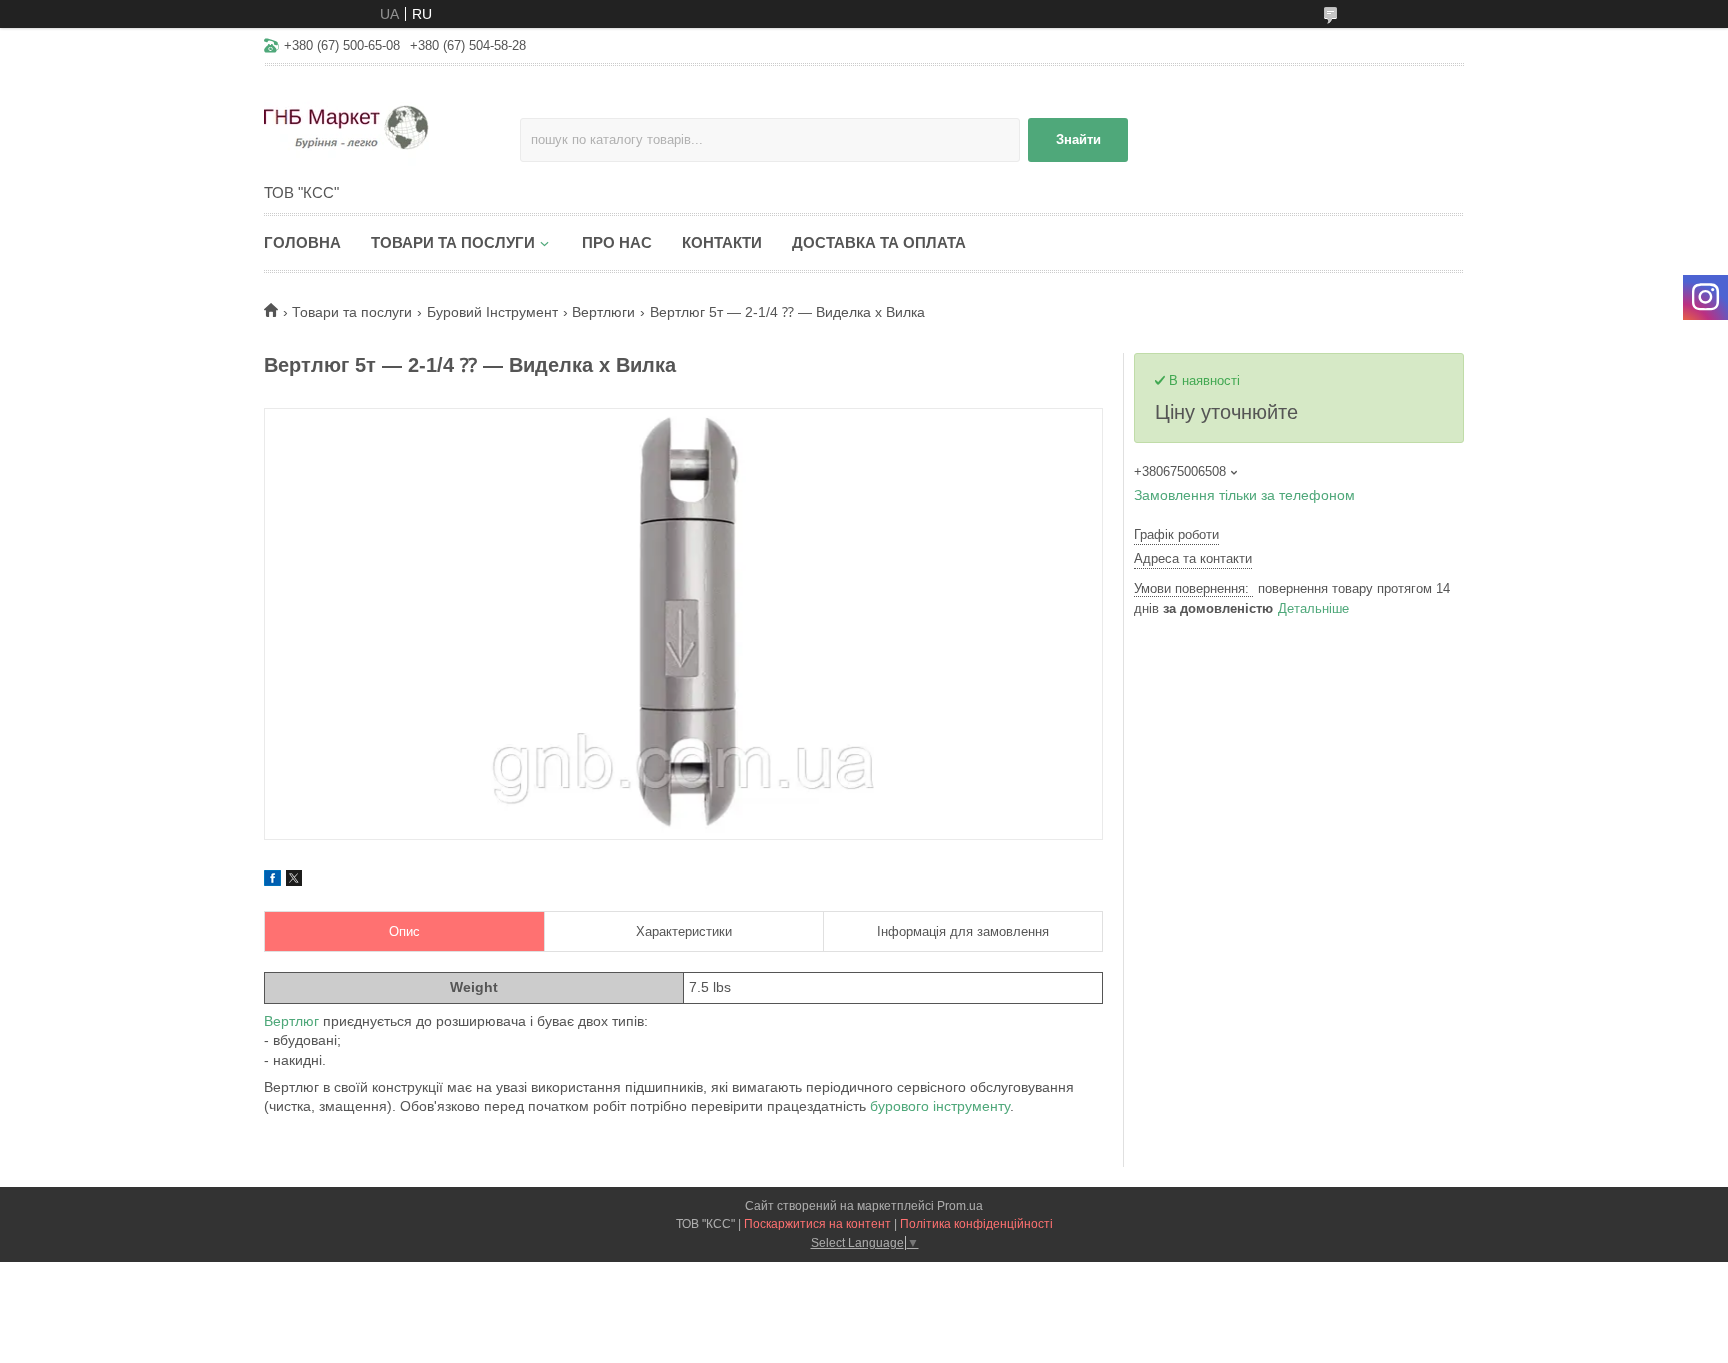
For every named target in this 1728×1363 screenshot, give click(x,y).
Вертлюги (603, 312)
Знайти (1078, 139)
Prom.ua (960, 1206)
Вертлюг (291, 1021)
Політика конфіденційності (976, 1224)
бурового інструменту (940, 1106)
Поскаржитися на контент (817, 1224)
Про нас (617, 242)
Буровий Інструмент (492, 312)
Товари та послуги (453, 242)
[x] (294, 881)
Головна (302, 242)
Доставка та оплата (879, 242)
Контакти (722, 242)
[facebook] (272, 881)
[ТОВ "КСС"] (392, 126)
